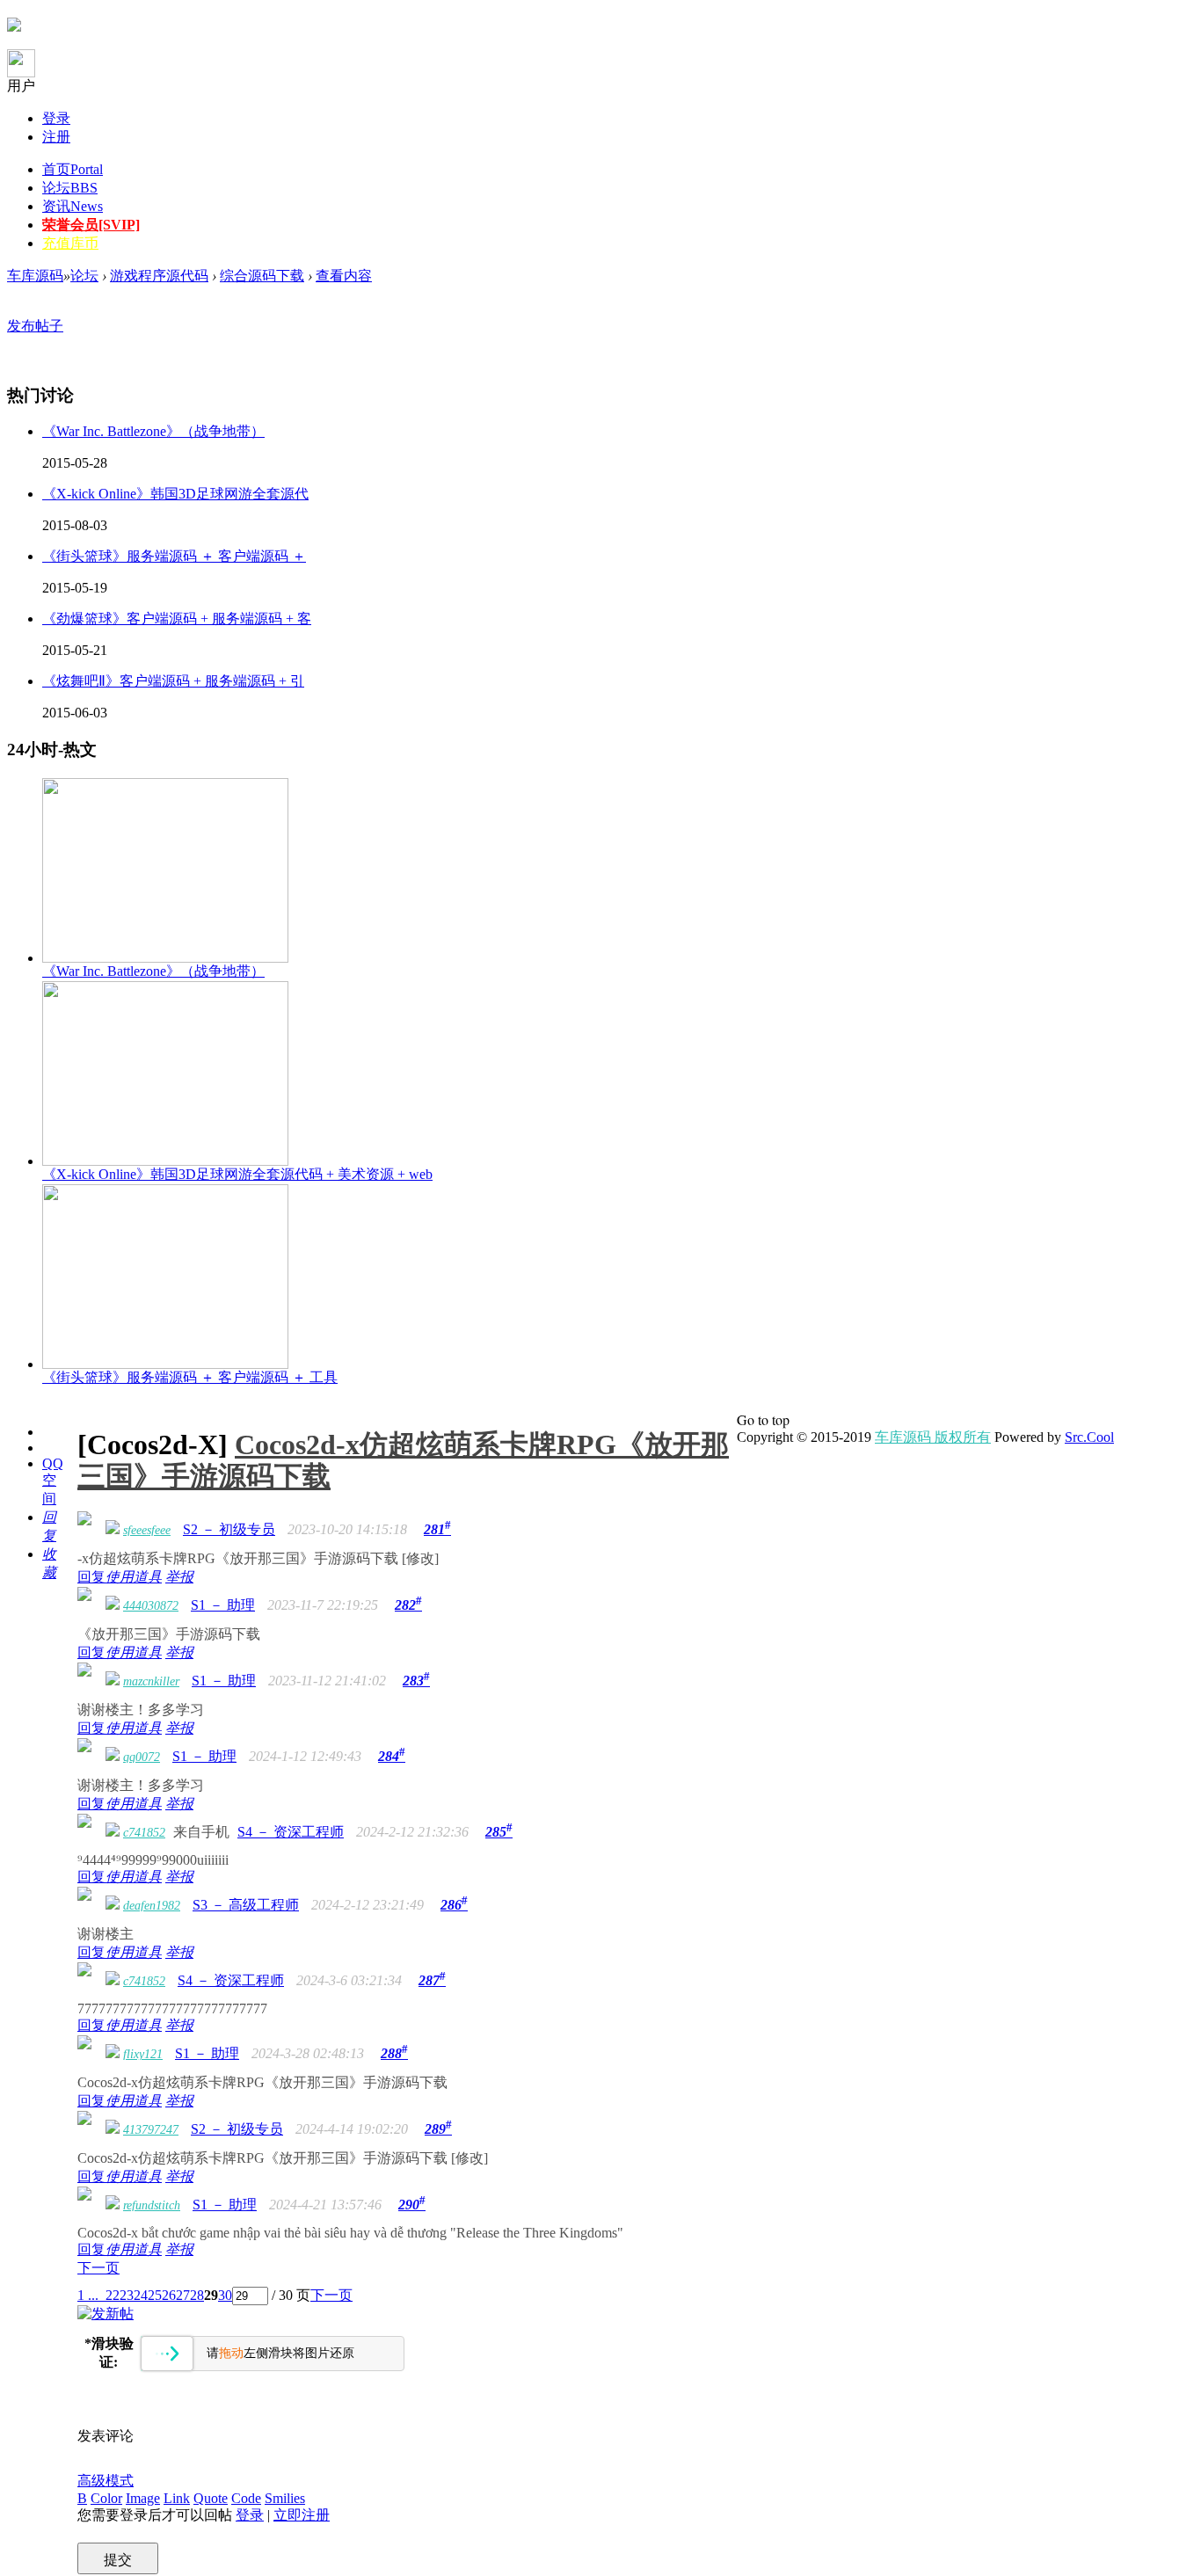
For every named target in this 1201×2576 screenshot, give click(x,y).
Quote (211, 2498)
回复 (91, 1577)
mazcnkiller (151, 1681)
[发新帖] (106, 2314)
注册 (56, 137)
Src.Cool (1089, 1437)
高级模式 (106, 2481)
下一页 (98, 2268)
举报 (179, 1577)
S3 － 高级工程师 (246, 1905)
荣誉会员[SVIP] (91, 225)
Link (177, 2498)
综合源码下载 (262, 276)
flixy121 (143, 2054)
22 (113, 2295)
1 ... (88, 2295)
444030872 (151, 1606)
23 (127, 2295)
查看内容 (344, 276)
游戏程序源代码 (159, 276)
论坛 (70, 188)
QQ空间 (53, 1481)
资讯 (73, 206)
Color (106, 2498)
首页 (73, 169)
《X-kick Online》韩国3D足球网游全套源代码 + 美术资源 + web (237, 1174)
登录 (56, 118)
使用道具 (134, 1577)
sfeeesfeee (147, 1530)
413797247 (151, 2130)
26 (169, 2295)
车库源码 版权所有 (933, 1437)
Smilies (285, 2498)
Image (143, 2498)
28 (197, 2295)
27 (183, 2295)
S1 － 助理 (223, 1605)
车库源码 (35, 276)
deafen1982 (152, 1906)
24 (141, 2295)
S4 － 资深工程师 (291, 1832)
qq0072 (142, 1757)
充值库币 (70, 243)
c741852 (144, 1833)
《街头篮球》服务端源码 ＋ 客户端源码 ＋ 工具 (190, 1377)
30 (225, 2295)
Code (246, 2498)
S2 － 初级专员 (229, 1529)
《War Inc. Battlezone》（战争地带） (153, 971)
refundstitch (152, 2205)
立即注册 (302, 2515)
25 (155, 2295)
